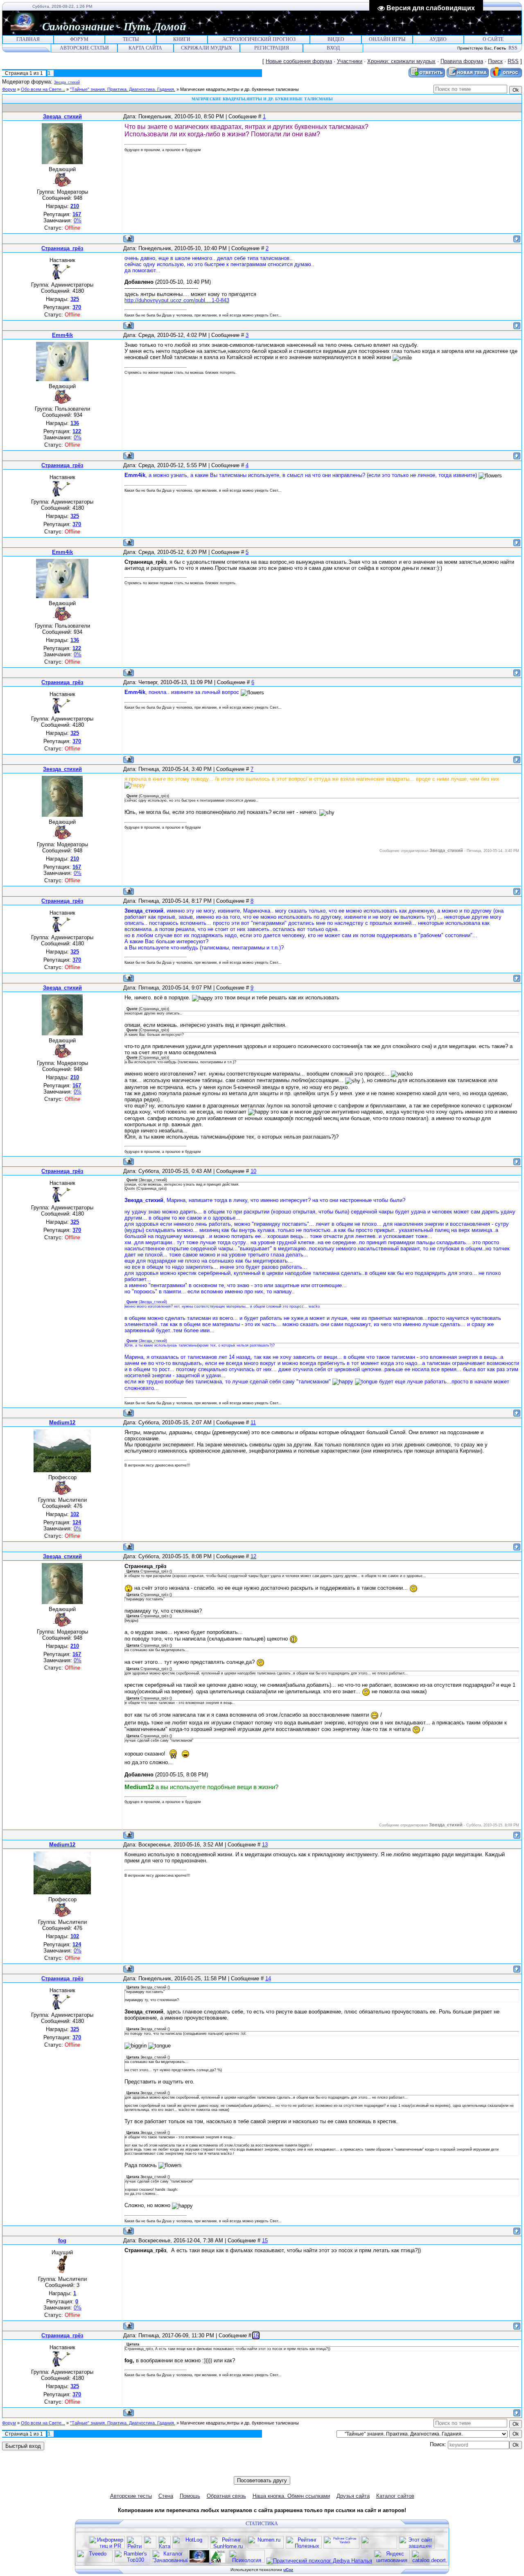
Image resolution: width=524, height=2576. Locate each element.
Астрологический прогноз (259, 39)
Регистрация (272, 48)
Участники (350, 61)
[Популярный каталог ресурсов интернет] (379, 2547)
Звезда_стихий (67, 82)
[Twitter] (250, 2470)
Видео (336, 39)
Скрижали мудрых (207, 48)
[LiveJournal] (275, 2470)
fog (62, 2240)
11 (253, 1422)
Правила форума (462, 61)
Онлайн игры (387, 39)
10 (253, 1171)
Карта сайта (145, 48)
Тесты (131, 39)
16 (256, 2335)
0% (78, 220)
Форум (79, 39)
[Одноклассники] (258, 2470)
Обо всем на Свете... (43, 89)
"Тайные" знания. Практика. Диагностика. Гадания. (123, 89)
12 (253, 1556)
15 (265, 2240)
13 (265, 1845)
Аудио (438, 39)
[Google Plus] (284, 2470)
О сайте (493, 39)
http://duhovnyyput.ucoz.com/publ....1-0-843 (177, 300)
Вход (333, 48)
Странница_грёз (62, 248)
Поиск (495, 61)
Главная (28, 39)
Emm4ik (62, 335)
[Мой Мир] (267, 2470)
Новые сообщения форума (299, 61)
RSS (513, 48)
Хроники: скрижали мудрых (401, 61)
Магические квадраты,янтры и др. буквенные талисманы (239, 89)
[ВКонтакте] (241, 2470)
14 (268, 1978)
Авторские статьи (84, 48)
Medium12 (62, 1422)
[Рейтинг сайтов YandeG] (341, 2548)
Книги (182, 39)
